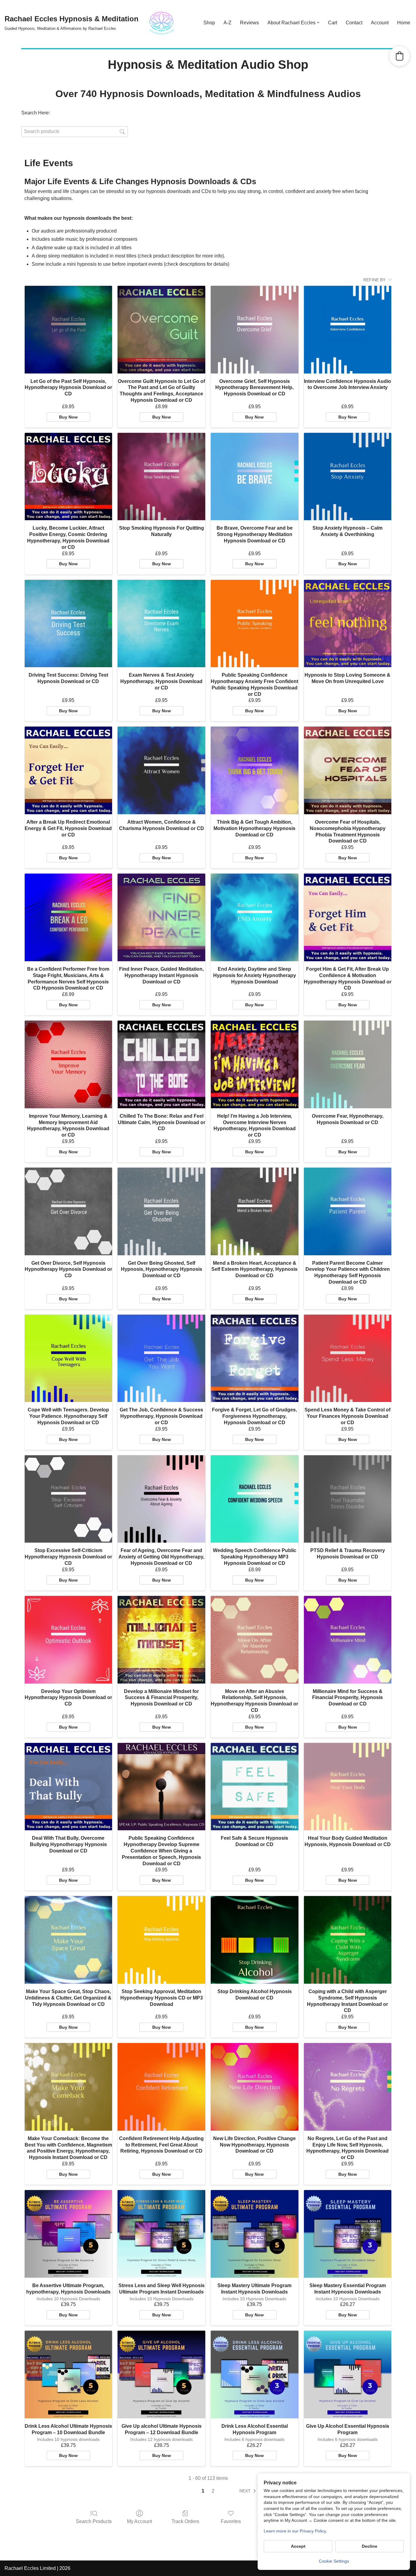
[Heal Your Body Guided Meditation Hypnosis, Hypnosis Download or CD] (348, 1787)
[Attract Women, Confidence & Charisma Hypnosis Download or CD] (161, 770)
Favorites (231, 2521)
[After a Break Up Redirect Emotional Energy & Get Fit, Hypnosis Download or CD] (69, 770)
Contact (354, 23)
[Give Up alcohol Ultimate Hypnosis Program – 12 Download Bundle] (161, 2374)
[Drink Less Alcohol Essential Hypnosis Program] (255, 2374)
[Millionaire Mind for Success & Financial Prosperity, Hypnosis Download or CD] (348, 1640)
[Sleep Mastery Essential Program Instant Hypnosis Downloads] (348, 2234)
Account (380, 23)
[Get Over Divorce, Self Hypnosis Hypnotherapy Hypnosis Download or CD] (69, 1211)
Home (404, 23)
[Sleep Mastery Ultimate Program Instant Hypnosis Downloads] (255, 2234)
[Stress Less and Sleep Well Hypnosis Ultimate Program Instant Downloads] (161, 2234)
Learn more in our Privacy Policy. (295, 2531)
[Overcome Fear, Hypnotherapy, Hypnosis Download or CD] (348, 1064)
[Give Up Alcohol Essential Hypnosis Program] (348, 2374)
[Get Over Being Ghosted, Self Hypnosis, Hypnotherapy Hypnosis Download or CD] (161, 1211)
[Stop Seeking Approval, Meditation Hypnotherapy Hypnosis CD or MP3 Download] (161, 1940)
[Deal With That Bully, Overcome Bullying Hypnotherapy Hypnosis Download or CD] (69, 1787)
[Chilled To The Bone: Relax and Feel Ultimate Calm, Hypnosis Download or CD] (161, 1064)
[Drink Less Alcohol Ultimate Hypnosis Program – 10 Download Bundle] (69, 2374)
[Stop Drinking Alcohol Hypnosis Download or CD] (255, 1940)
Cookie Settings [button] (334, 2561)
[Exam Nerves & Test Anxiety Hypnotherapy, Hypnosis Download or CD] (161, 624)
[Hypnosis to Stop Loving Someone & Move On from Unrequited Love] (348, 624)
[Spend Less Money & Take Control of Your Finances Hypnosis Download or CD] (348, 1358)
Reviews (249, 23)
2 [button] (213, 2491)
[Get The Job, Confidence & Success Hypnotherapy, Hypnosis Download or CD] (161, 1358)
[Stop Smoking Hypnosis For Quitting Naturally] (161, 477)
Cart (333, 23)
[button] (318, 23)
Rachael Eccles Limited (30, 2568)
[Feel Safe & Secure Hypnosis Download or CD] (255, 1787)
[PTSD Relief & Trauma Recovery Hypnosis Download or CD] (348, 1499)
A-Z (227, 23)
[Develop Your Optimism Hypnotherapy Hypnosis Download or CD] (69, 1640)
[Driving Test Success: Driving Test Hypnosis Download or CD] (69, 624)
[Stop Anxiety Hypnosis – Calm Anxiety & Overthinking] (348, 477)
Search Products (94, 2521)
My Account (139, 2521)
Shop (209, 23)
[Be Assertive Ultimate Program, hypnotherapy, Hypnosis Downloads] (69, 2234)
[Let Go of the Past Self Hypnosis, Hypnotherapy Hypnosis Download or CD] (69, 330)
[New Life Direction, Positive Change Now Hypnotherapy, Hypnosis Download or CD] (255, 2087)
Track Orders (185, 2521)
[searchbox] (75, 132)
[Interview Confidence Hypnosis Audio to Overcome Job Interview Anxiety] (348, 330)
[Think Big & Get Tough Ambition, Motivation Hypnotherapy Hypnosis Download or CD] (255, 770)
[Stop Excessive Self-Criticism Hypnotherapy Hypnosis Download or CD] (69, 1499)
